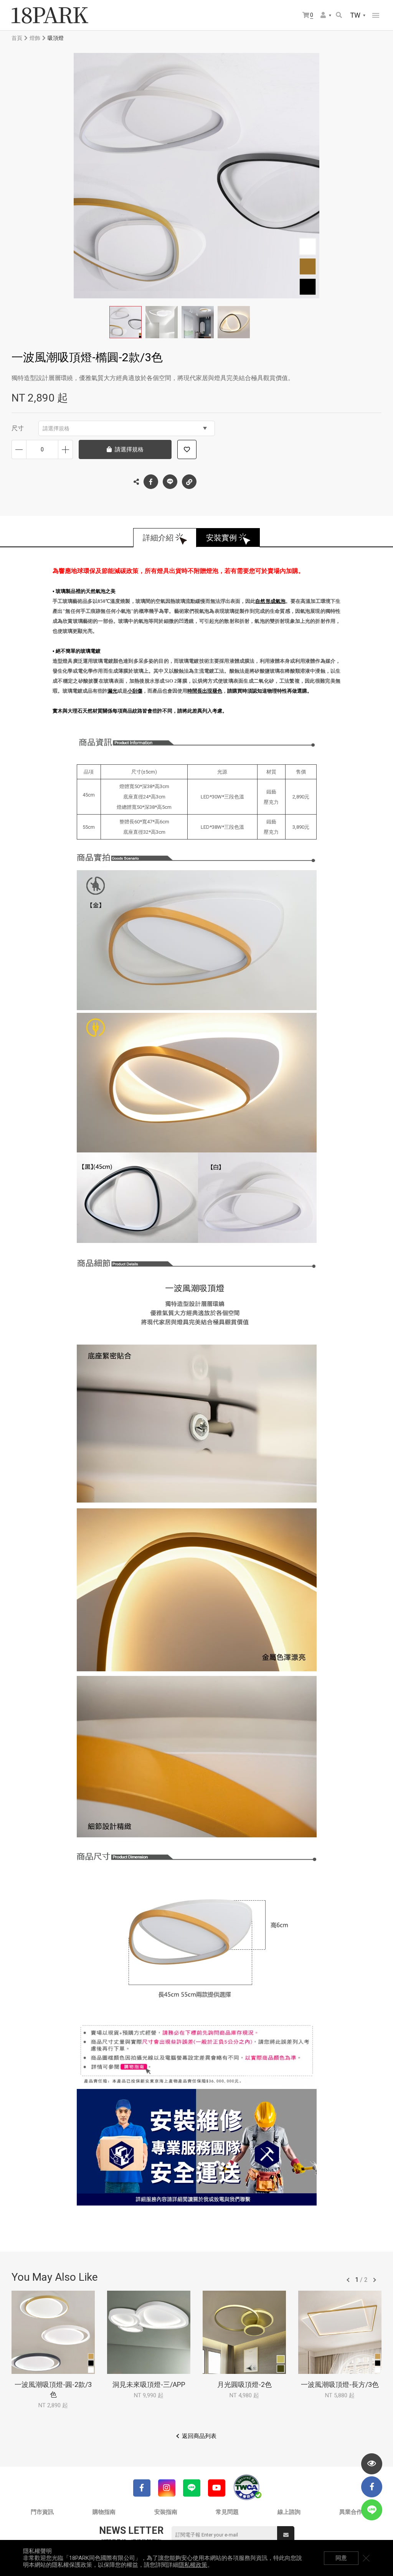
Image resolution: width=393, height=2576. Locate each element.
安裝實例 (221, 538)
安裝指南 (166, 2512)
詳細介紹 (158, 538)
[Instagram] (167, 2488)
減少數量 (19, 449)
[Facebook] (142, 2488)
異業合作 (351, 2512)
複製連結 (189, 482)
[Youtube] (217, 2488)
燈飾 (35, 38)
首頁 (17, 38)
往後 (375, 2280)
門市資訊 (42, 2512)
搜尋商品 (339, 16)
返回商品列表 (199, 2436)
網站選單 (376, 15)
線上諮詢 (289, 2512)
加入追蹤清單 (187, 449)
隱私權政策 (193, 2565)
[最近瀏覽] (372, 2464)
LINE (170, 482)
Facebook (151, 482)
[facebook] (372, 2487)
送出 (286, 2535)
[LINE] (192, 2488)
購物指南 (104, 2512)
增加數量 (65, 449)
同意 (341, 2558)
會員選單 (326, 16)
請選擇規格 (56, 428)
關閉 (366, 2558)
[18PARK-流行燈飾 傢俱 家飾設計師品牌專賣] (50, 15)
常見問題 (227, 2512)
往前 (348, 2280)
